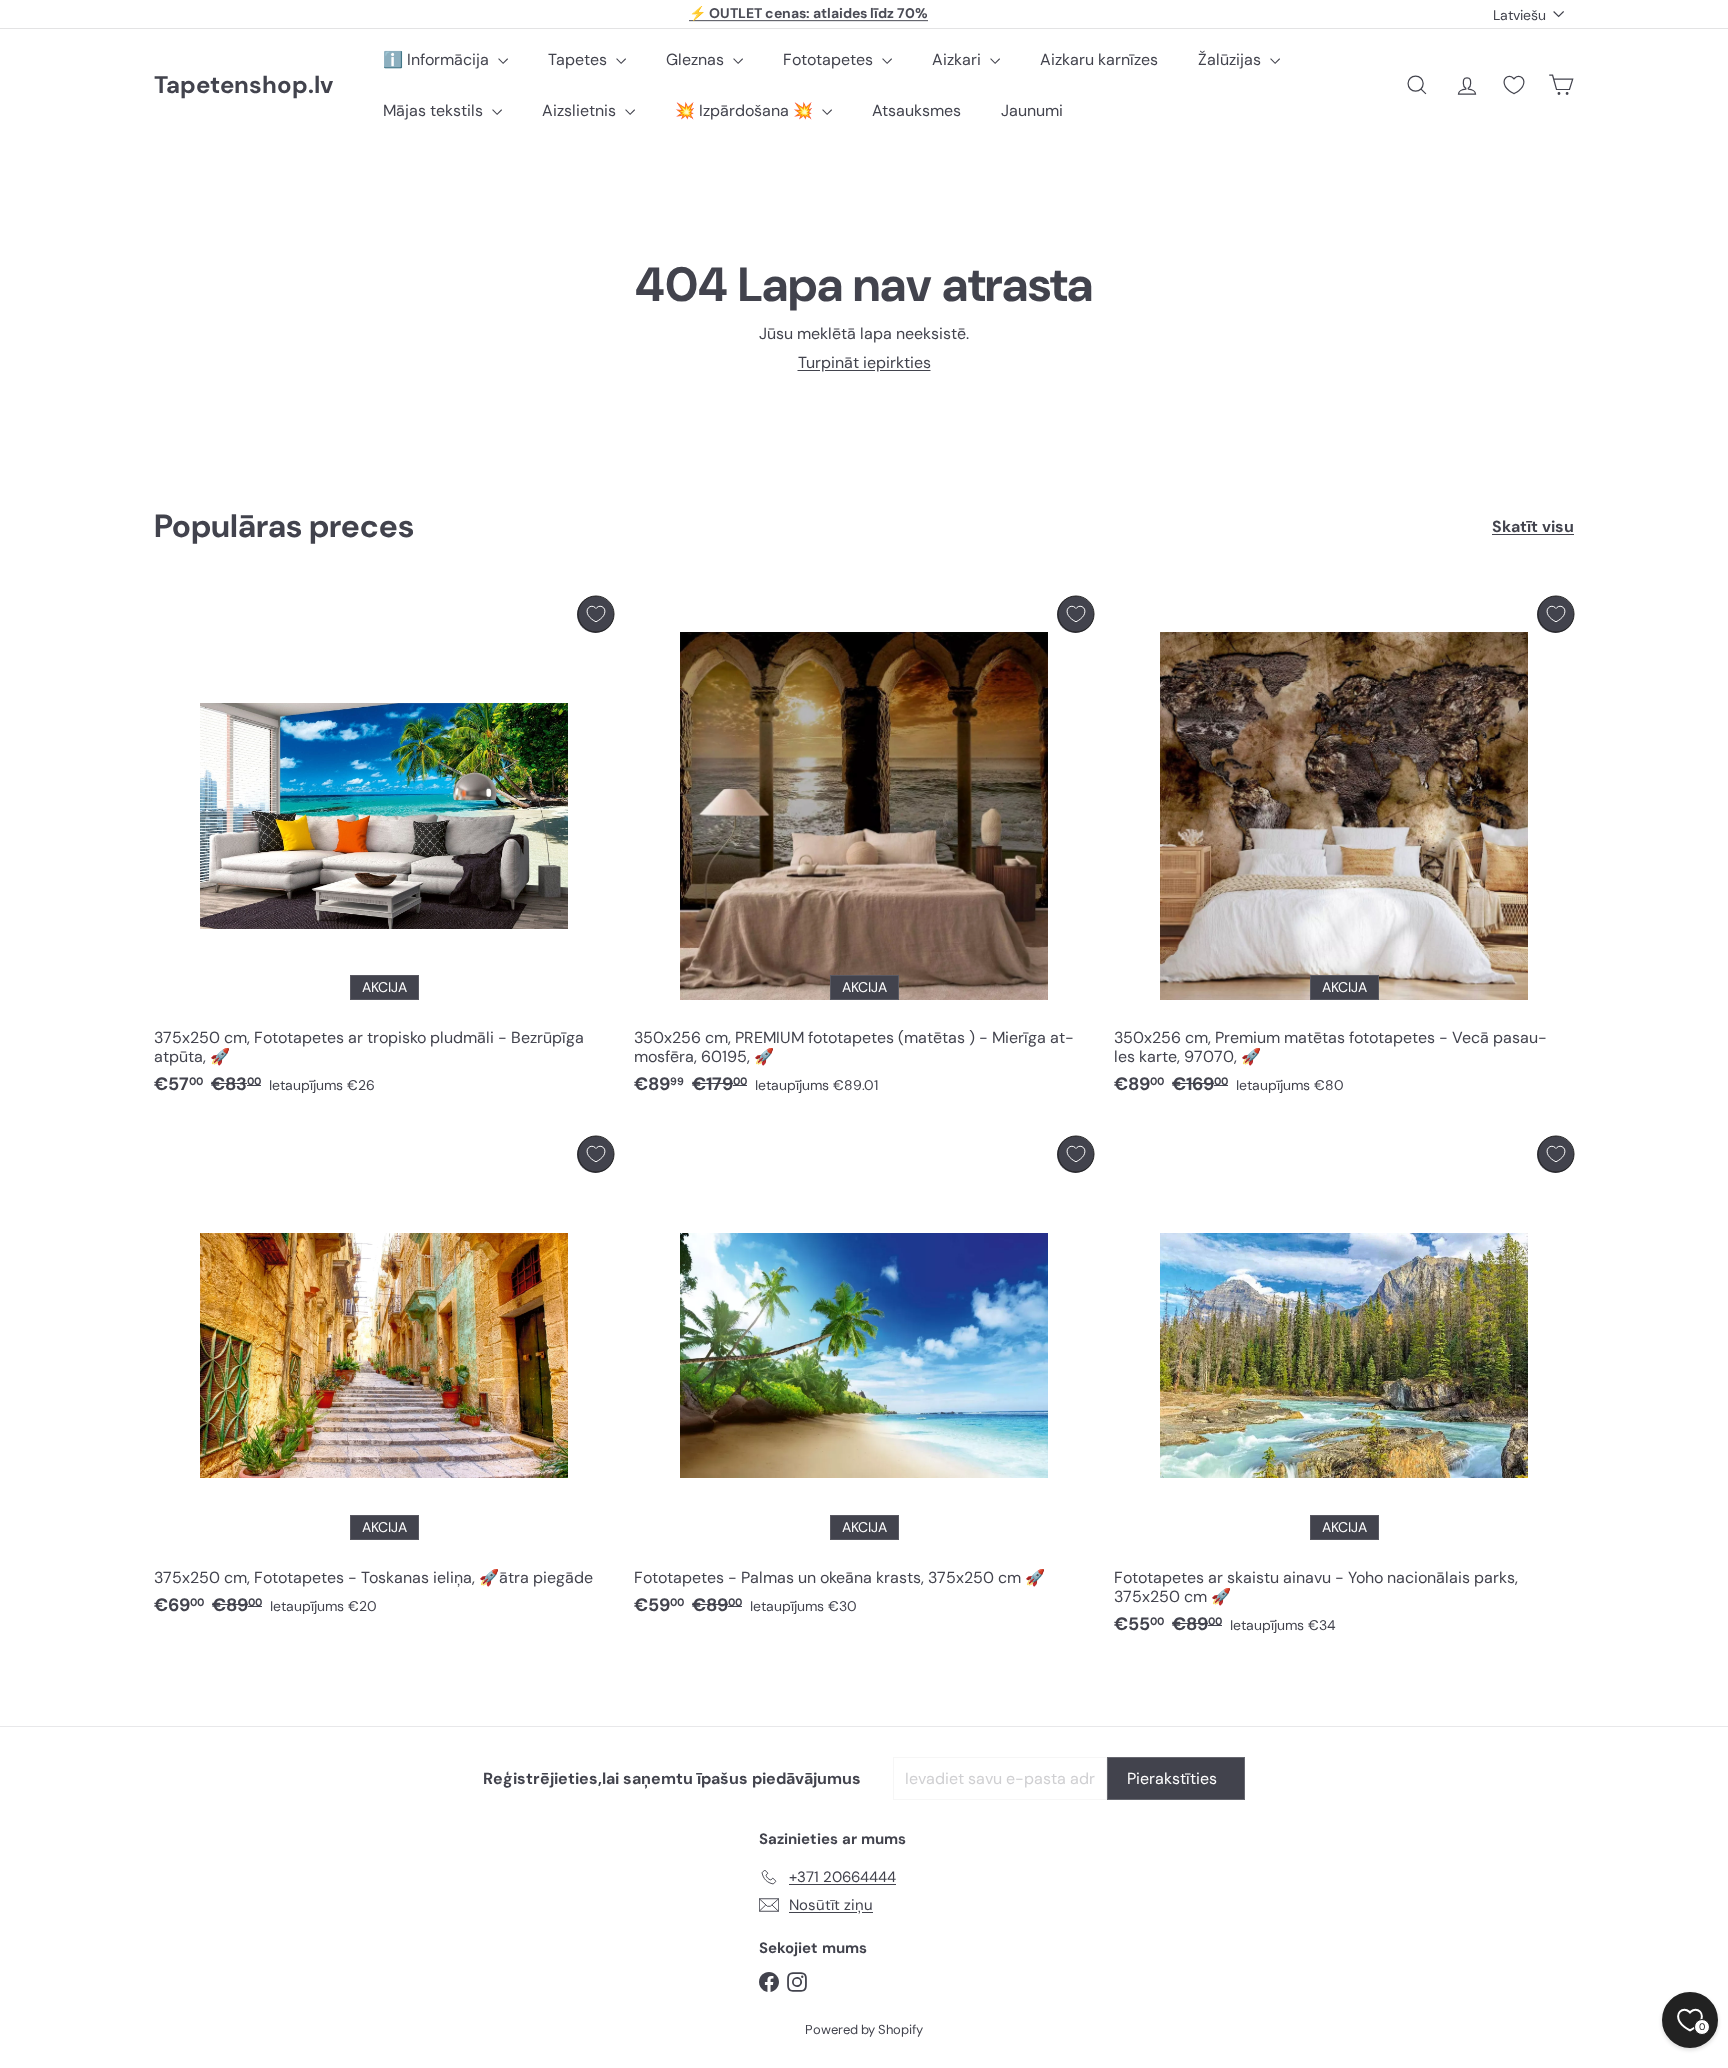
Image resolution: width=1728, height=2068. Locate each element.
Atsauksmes (916, 110)
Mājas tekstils (435, 110)
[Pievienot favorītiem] (595, 614)
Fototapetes (830, 59)
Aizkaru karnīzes (1099, 59)
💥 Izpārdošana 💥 (746, 110)
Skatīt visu (1533, 526)
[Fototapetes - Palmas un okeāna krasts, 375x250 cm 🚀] (864, 1381)
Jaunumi (1032, 110)
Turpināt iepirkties (864, 362)
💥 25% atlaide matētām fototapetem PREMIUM (809, 14)
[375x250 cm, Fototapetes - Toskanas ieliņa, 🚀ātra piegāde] (384, 1381)
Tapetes (579, 59)
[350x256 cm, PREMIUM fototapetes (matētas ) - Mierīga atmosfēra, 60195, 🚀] (864, 851)
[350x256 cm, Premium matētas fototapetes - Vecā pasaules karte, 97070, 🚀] (1344, 851)
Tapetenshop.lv (243, 85)
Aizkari (958, 59)
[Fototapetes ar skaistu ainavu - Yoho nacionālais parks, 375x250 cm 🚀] (1344, 1391)
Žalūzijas (1231, 59)
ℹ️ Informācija (438, 59)
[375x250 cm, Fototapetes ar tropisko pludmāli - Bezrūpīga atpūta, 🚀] (384, 851)
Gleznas (697, 59)
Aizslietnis (581, 110)
